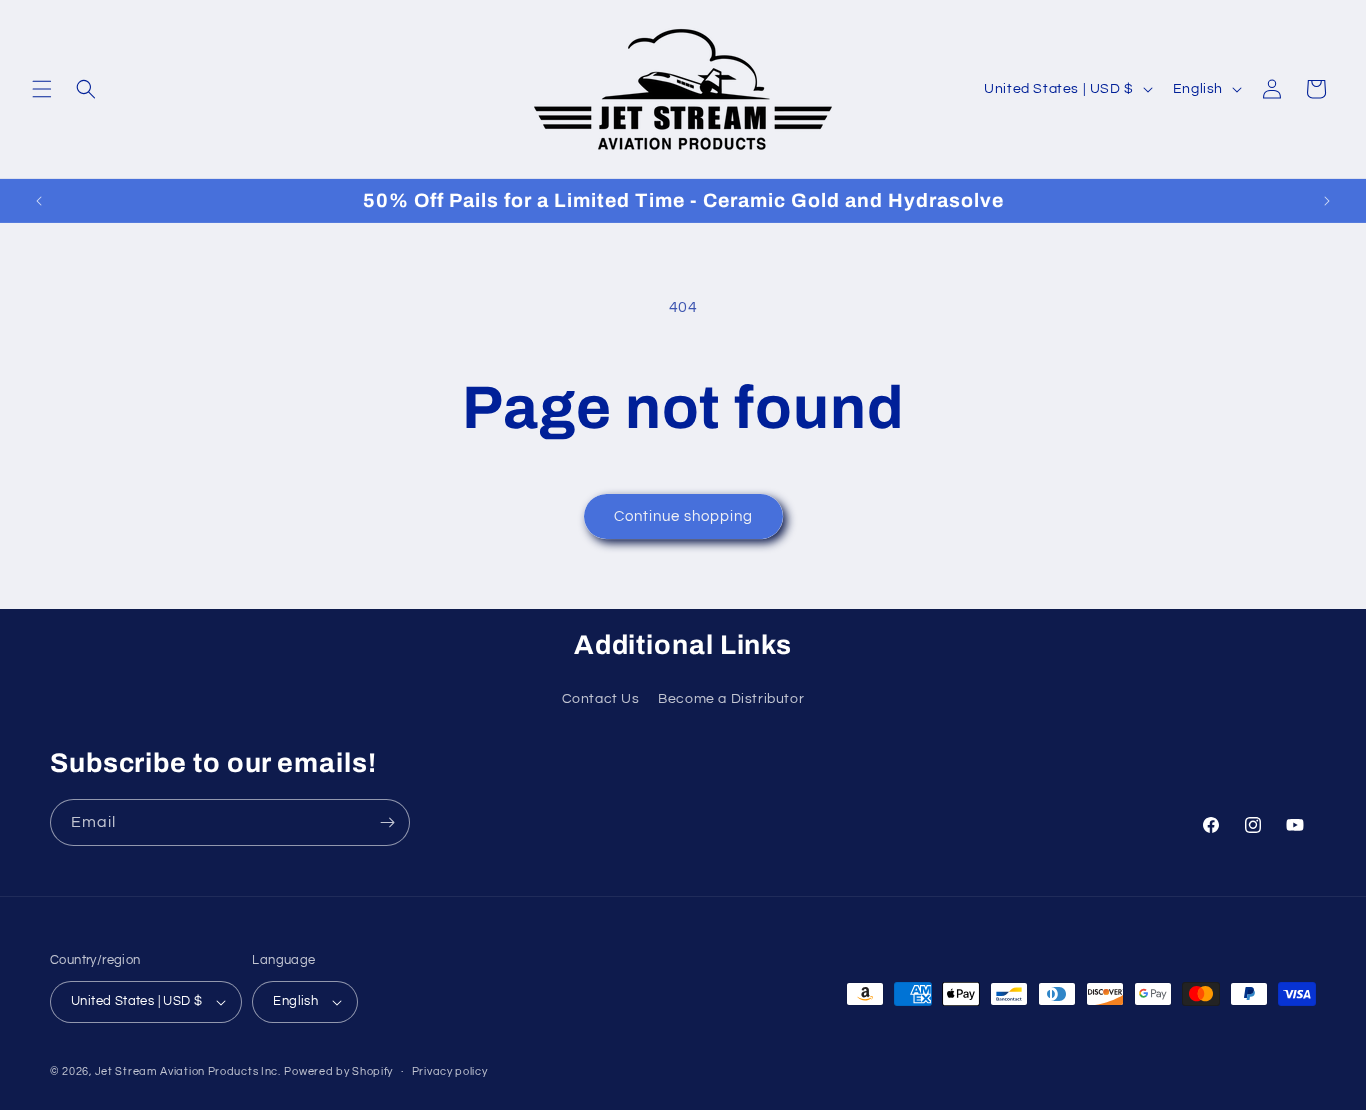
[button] (42, 89)
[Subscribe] (387, 822)
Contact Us (601, 699)
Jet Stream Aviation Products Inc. (188, 1071)
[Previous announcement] (39, 201)
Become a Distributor (731, 699)
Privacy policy (450, 1071)
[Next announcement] (1327, 201)
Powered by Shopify (338, 1071)
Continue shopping (683, 516)
